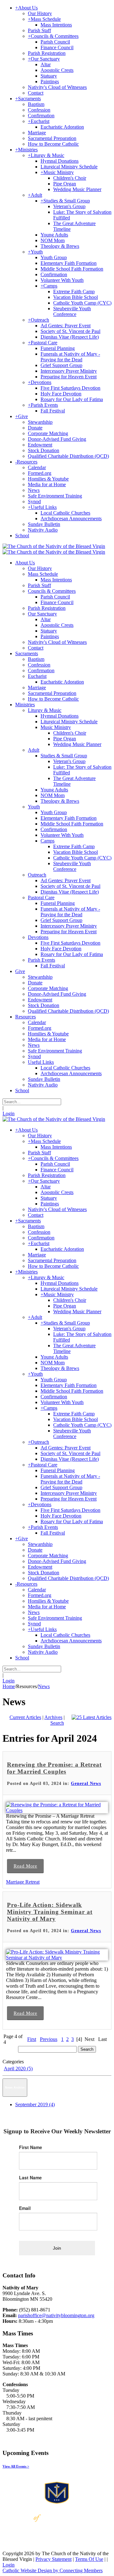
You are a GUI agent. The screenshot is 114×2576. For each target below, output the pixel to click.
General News (86, 1783)
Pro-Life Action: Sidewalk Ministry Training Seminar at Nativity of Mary (50, 1912)
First (32, 2039)
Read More (25, 1866)
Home (9, 1686)
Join (57, 2248)
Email (25, 2208)
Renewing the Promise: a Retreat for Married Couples (54, 1768)
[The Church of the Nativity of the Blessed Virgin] (54, 546)
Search (57, 1723)
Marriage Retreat (23, 1882)
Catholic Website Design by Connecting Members (53, 2570)
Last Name (30, 2177)
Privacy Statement (54, 2559)
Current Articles (25, 1717)
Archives (53, 1717)
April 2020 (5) (18, 2069)
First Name (31, 2147)
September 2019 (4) (35, 2104)
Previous (49, 2039)
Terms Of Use (89, 2559)
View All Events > (16, 2466)
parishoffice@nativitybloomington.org (56, 2315)
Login (9, 1113)
